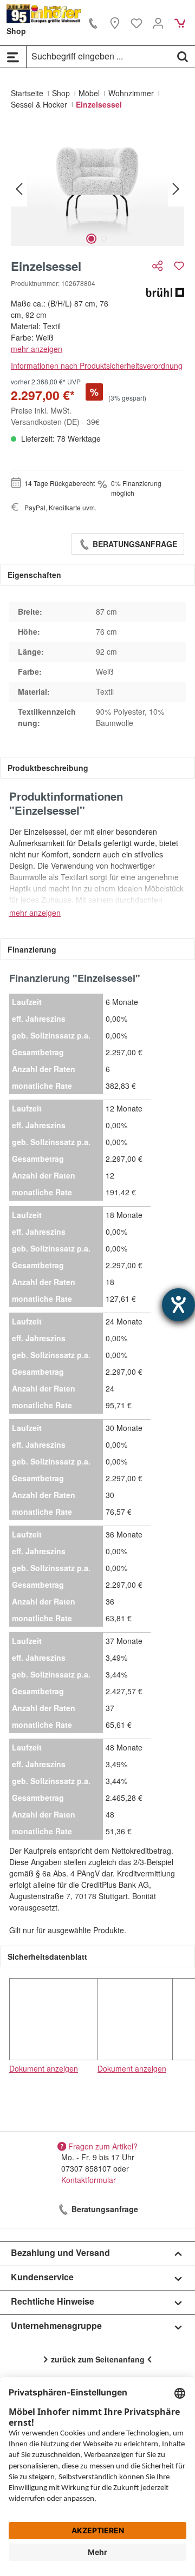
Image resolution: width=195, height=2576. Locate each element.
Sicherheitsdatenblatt (47, 1956)
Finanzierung (32, 949)
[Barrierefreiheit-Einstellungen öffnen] (178, 1305)
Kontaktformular (89, 2180)
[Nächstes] (176, 188)
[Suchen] (183, 56)
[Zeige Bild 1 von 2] (91, 239)
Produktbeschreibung (48, 768)
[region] (97, 188)
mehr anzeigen (37, 349)
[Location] (115, 23)
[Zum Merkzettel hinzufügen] (179, 266)
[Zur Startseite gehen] (44, 14)
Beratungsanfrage (134, 544)
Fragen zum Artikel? (103, 2146)
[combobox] (99, 56)
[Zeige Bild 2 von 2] (104, 239)
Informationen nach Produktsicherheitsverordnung (97, 365)
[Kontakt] (93, 23)
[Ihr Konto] (158, 23)
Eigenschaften (34, 575)
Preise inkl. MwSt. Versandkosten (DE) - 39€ (55, 416)
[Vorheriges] (19, 188)
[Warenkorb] (180, 23)
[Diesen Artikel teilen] (159, 266)
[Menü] (13, 57)
